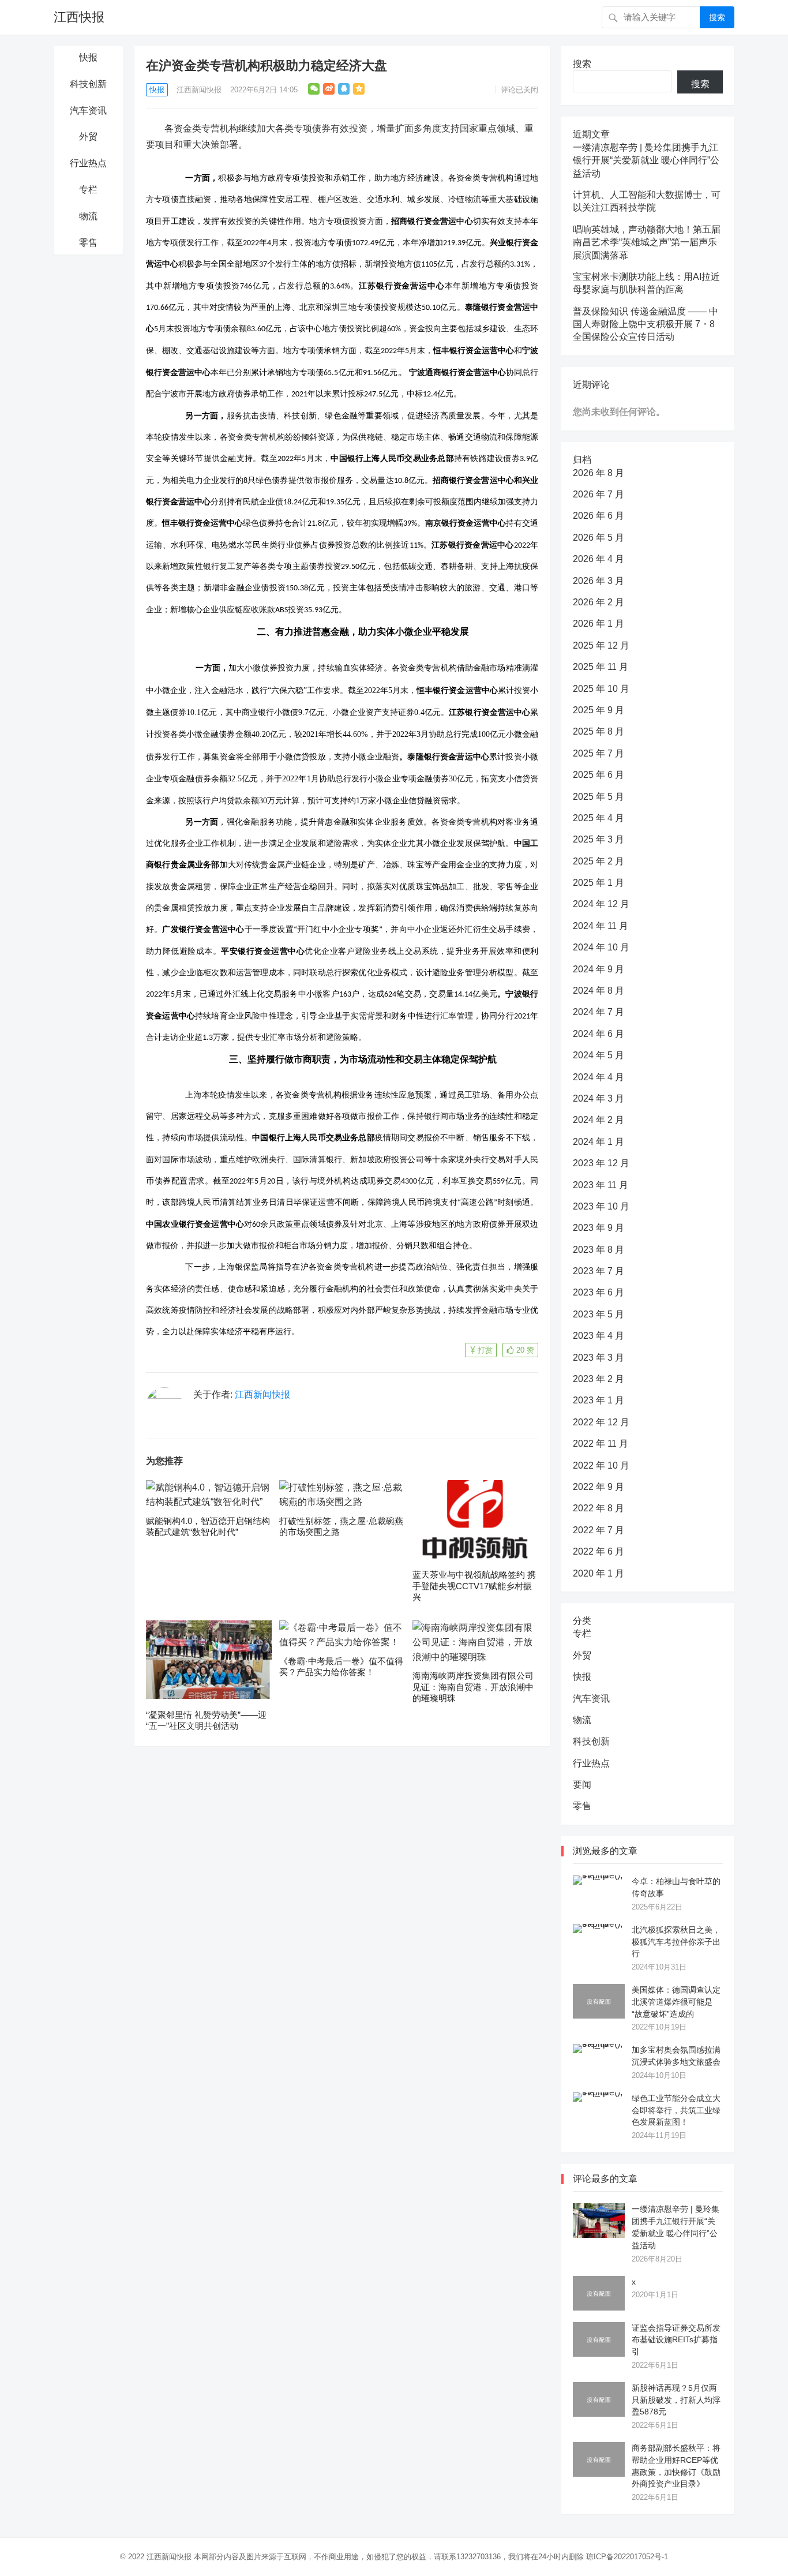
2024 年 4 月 (598, 1077)
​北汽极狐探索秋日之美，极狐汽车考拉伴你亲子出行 (676, 1942)
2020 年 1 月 (598, 1573)
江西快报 (79, 17)
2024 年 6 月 (598, 1034)
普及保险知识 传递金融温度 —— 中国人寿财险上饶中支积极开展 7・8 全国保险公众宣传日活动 (646, 324)
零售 (88, 243)
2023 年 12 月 (601, 1163)
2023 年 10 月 (601, 1206)
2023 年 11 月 (601, 1185)
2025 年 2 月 (598, 861)
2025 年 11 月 (601, 667)
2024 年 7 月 (598, 1012)
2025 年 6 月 (598, 775)
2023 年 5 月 (598, 1314)
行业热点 (88, 163)
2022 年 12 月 (601, 1422)
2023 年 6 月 (598, 1292)
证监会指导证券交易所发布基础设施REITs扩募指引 (676, 2340)
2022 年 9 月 (598, 1487)
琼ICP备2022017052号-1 (627, 2557)
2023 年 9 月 (598, 1228)
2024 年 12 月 (601, 904)
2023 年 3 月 (598, 1358)
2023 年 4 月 (598, 1336)
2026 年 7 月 (598, 494)
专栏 (88, 190)
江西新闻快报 (199, 90)
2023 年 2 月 (598, 1379)
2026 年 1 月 (598, 624)
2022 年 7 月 (598, 1530)
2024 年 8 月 (598, 991)
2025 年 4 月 (598, 818)
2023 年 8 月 (598, 1250)
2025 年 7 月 (598, 753)
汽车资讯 (88, 111)
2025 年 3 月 (598, 839)
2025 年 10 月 (601, 689)
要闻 (582, 1785)
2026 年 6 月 (598, 516)
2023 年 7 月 (598, 1271)
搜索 (717, 17)
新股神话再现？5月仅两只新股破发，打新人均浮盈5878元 (676, 2400)
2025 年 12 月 (601, 645)
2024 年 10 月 (601, 947)
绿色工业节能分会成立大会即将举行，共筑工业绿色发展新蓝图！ (676, 2110)
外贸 (88, 136)
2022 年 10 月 (601, 1465)
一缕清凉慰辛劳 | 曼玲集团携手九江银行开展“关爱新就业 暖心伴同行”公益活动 (646, 160)
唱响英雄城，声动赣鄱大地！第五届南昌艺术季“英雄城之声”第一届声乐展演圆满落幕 (647, 242)
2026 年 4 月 (598, 559)
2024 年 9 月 (598, 969)
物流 (88, 216)
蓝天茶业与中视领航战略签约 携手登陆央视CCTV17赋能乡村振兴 (474, 1586)
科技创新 (88, 84)
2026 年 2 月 (598, 602)
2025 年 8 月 (598, 731)
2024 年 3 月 (598, 1098)
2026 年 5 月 (598, 538)
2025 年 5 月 (598, 797)
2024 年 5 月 (598, 1055)
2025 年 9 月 (598, 710)
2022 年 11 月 (601, 1444)
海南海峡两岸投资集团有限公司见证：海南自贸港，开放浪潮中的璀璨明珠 (473, 1687)
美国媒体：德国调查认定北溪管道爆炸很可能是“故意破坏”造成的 (676, 2002)
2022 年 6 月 (598, 1551)
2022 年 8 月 (598, 1508)
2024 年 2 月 (598, 1120)
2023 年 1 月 (598, 1400)
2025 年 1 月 (598, 883)
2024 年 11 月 (601, 926)
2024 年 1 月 (598, 1142)
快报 (88, 57)
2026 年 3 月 (598, 581)
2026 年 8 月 (598, 473)
